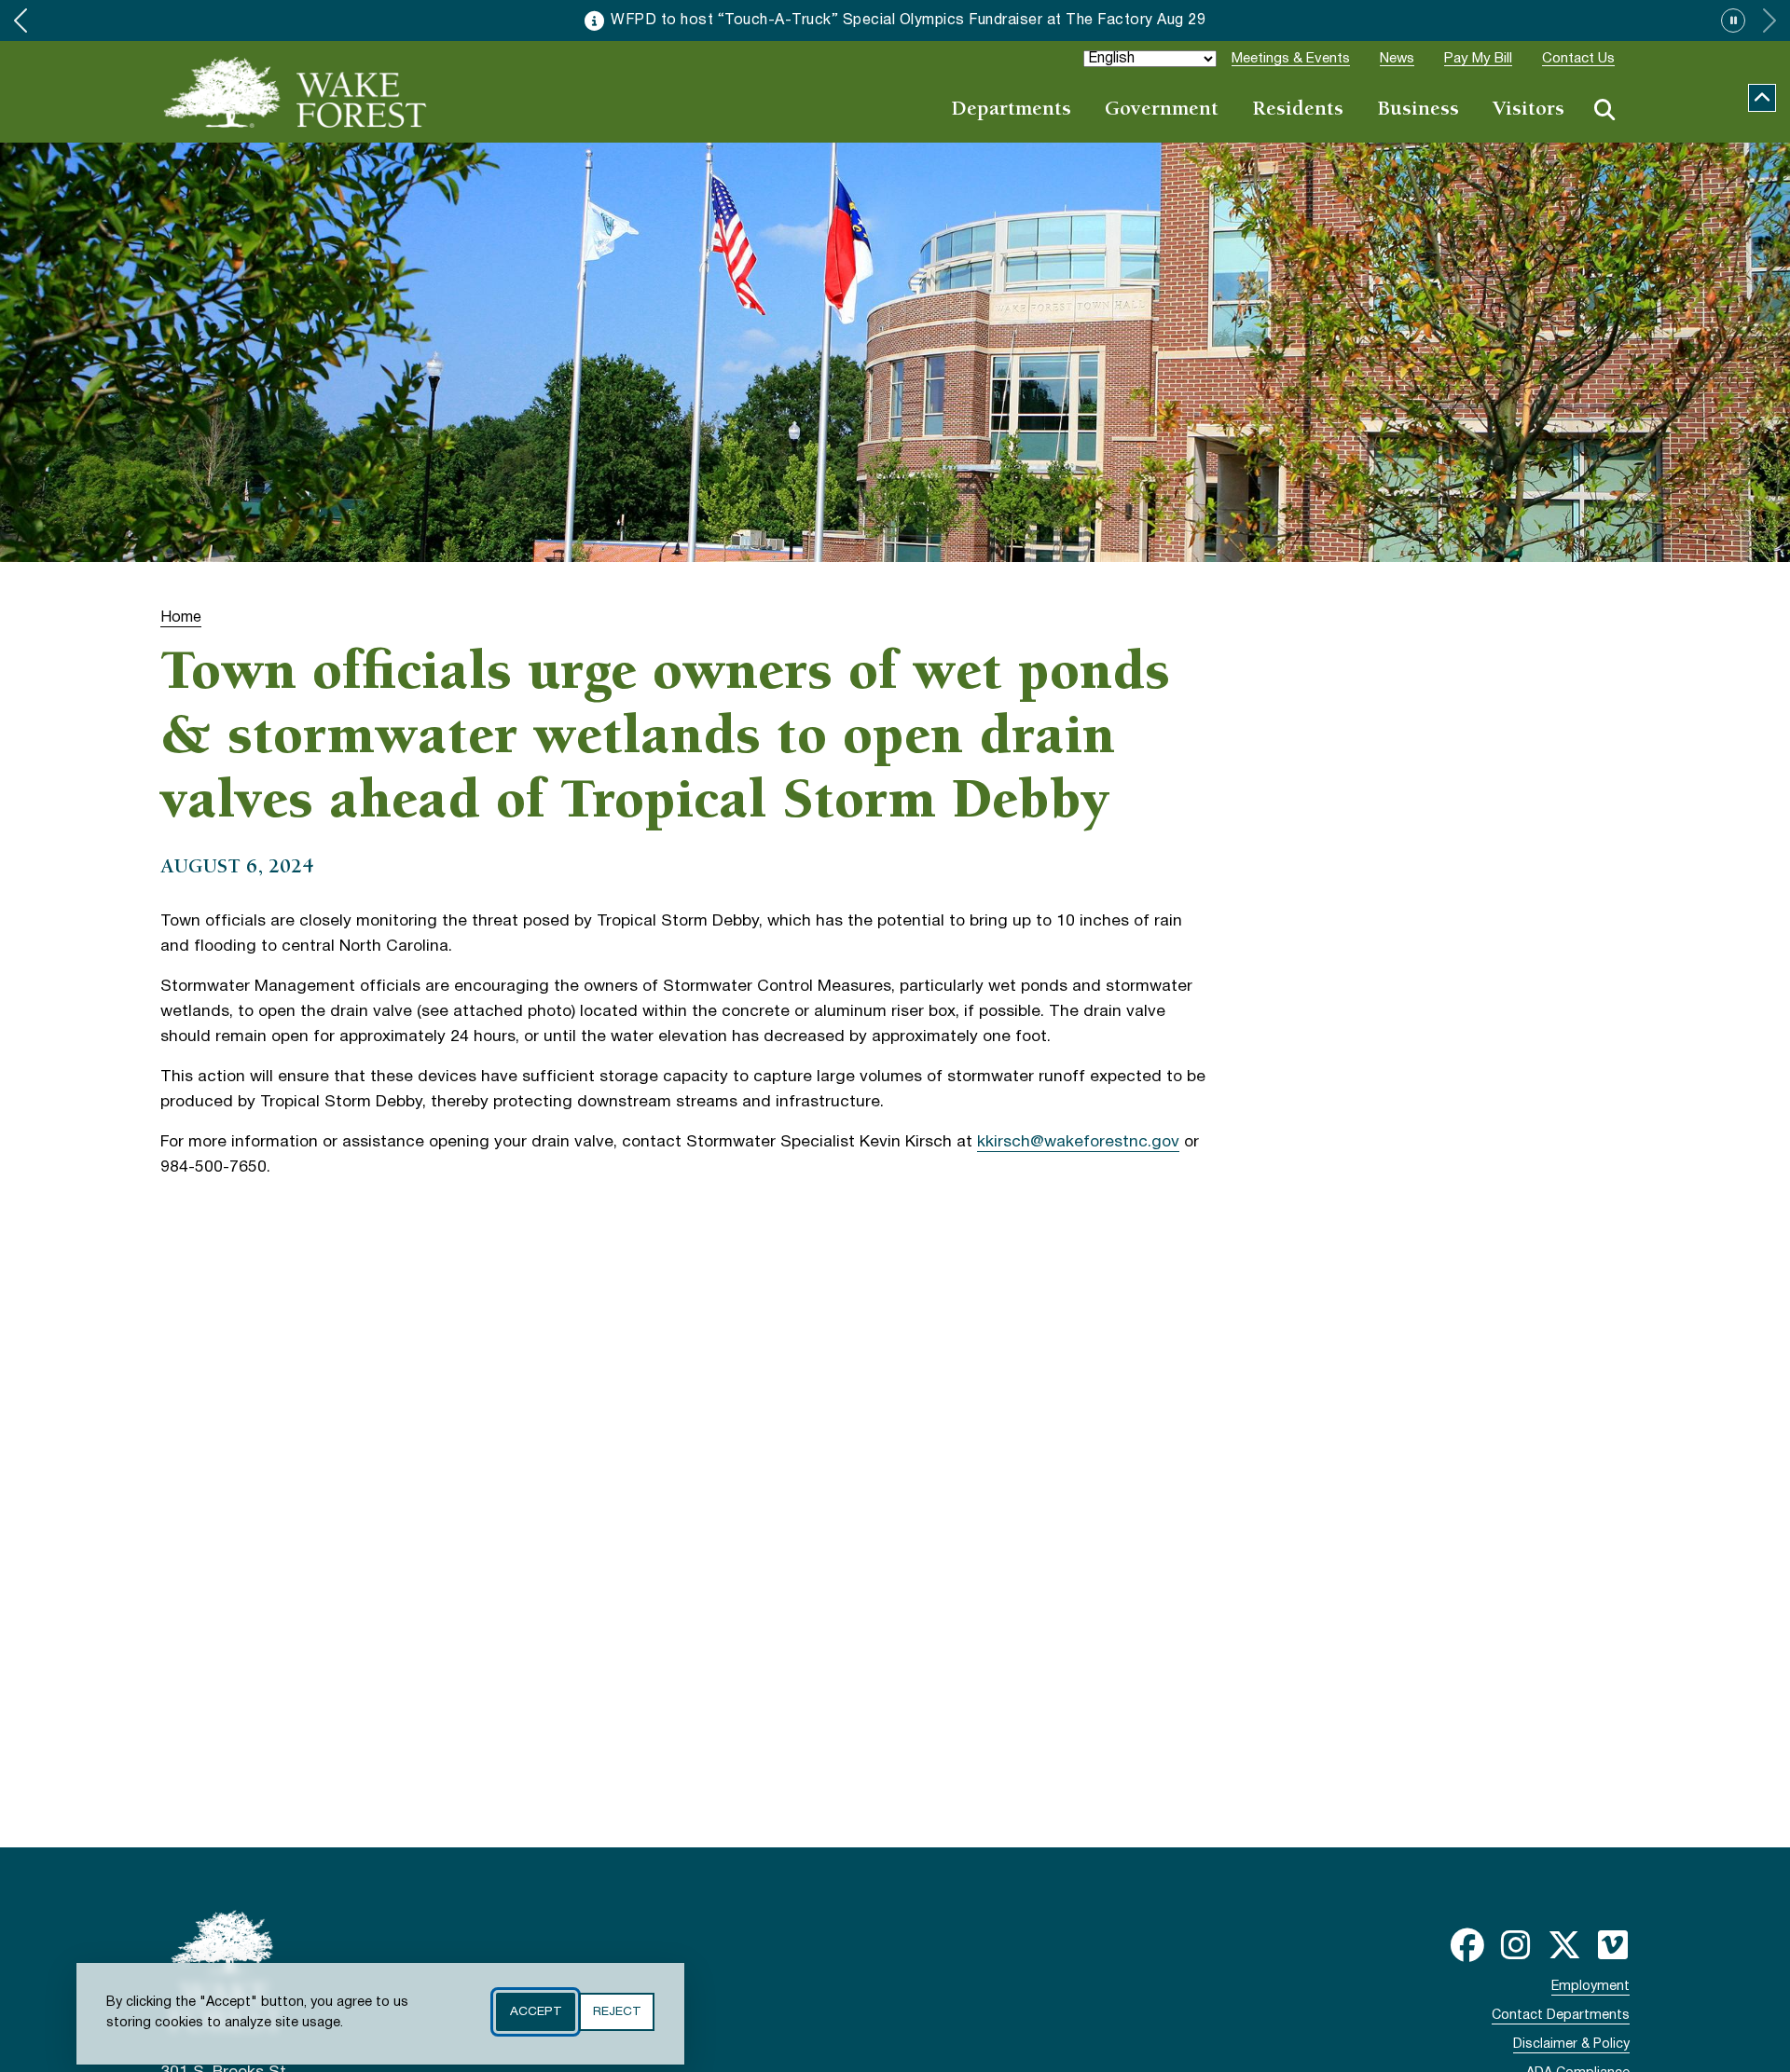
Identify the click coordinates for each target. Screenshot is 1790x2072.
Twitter (1564, 1945)
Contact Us (1578, 59)
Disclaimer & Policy (1571, 2045)
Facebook (1467, 1945)
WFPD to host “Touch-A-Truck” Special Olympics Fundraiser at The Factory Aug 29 (908, 21)
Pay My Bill (1478, 59)
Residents (1298, 110)
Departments (1011, 110)
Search (1604, 110)
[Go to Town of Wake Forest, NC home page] (296, 92)
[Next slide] (1769, 21)
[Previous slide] (21, 21)
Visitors (1528, 110)
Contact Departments (1561, 2016)
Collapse (1762, 98)
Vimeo (1613, 1945)
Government (1162, 110)
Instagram (1516, 1945)
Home (181, 617)
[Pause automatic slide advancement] (1733, 21)
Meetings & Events (1291, 59)
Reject (617, 2012)
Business (1418, 110)
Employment (1590, 1987)
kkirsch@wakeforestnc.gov (1078, 1142)
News (1397, 59)
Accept (536, 2012)
